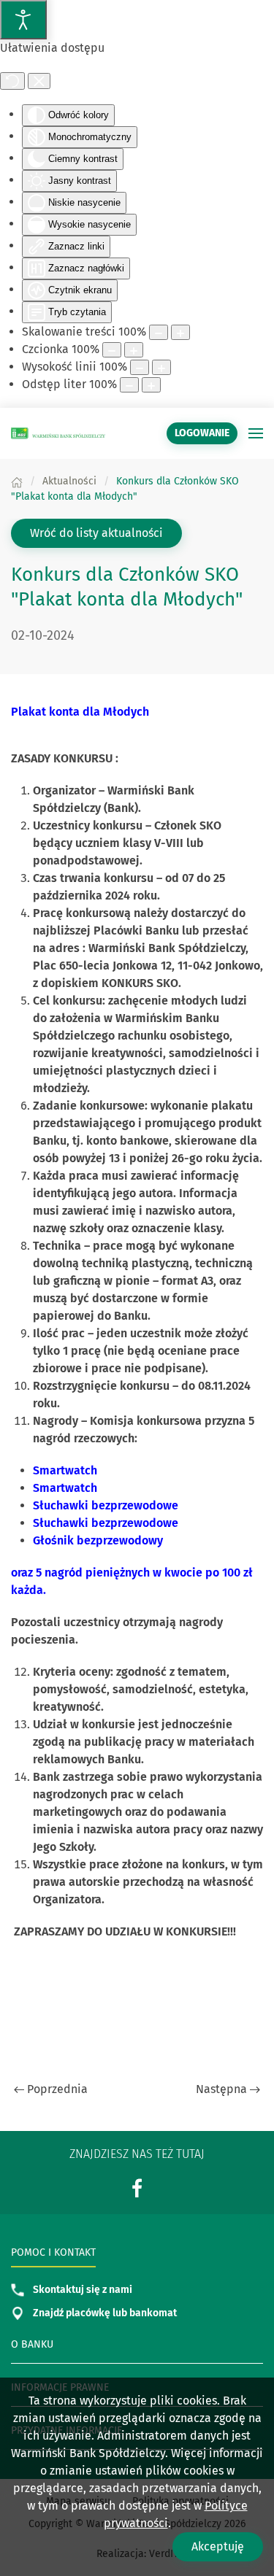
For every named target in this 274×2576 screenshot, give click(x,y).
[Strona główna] (17, 481)
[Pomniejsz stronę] (159, 332)
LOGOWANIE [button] (202, 433)
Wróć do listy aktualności (96, 533)
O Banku (32, 2344)
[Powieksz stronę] (180, 332)
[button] (256, 433)
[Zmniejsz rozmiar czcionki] (112, 350)
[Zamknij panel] (39, 81)
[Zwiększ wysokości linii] (161, 367)
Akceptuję (218, 2546)
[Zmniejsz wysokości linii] (140, 367)
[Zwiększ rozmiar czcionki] (134, 350)
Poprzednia (57, 2089)
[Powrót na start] (58, 433)
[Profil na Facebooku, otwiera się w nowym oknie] (137, 2188)
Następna (221, 2089)
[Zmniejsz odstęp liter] (129, 385)
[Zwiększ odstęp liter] (151, 385)
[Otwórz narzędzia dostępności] (23, 20)
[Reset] (12, 81)
